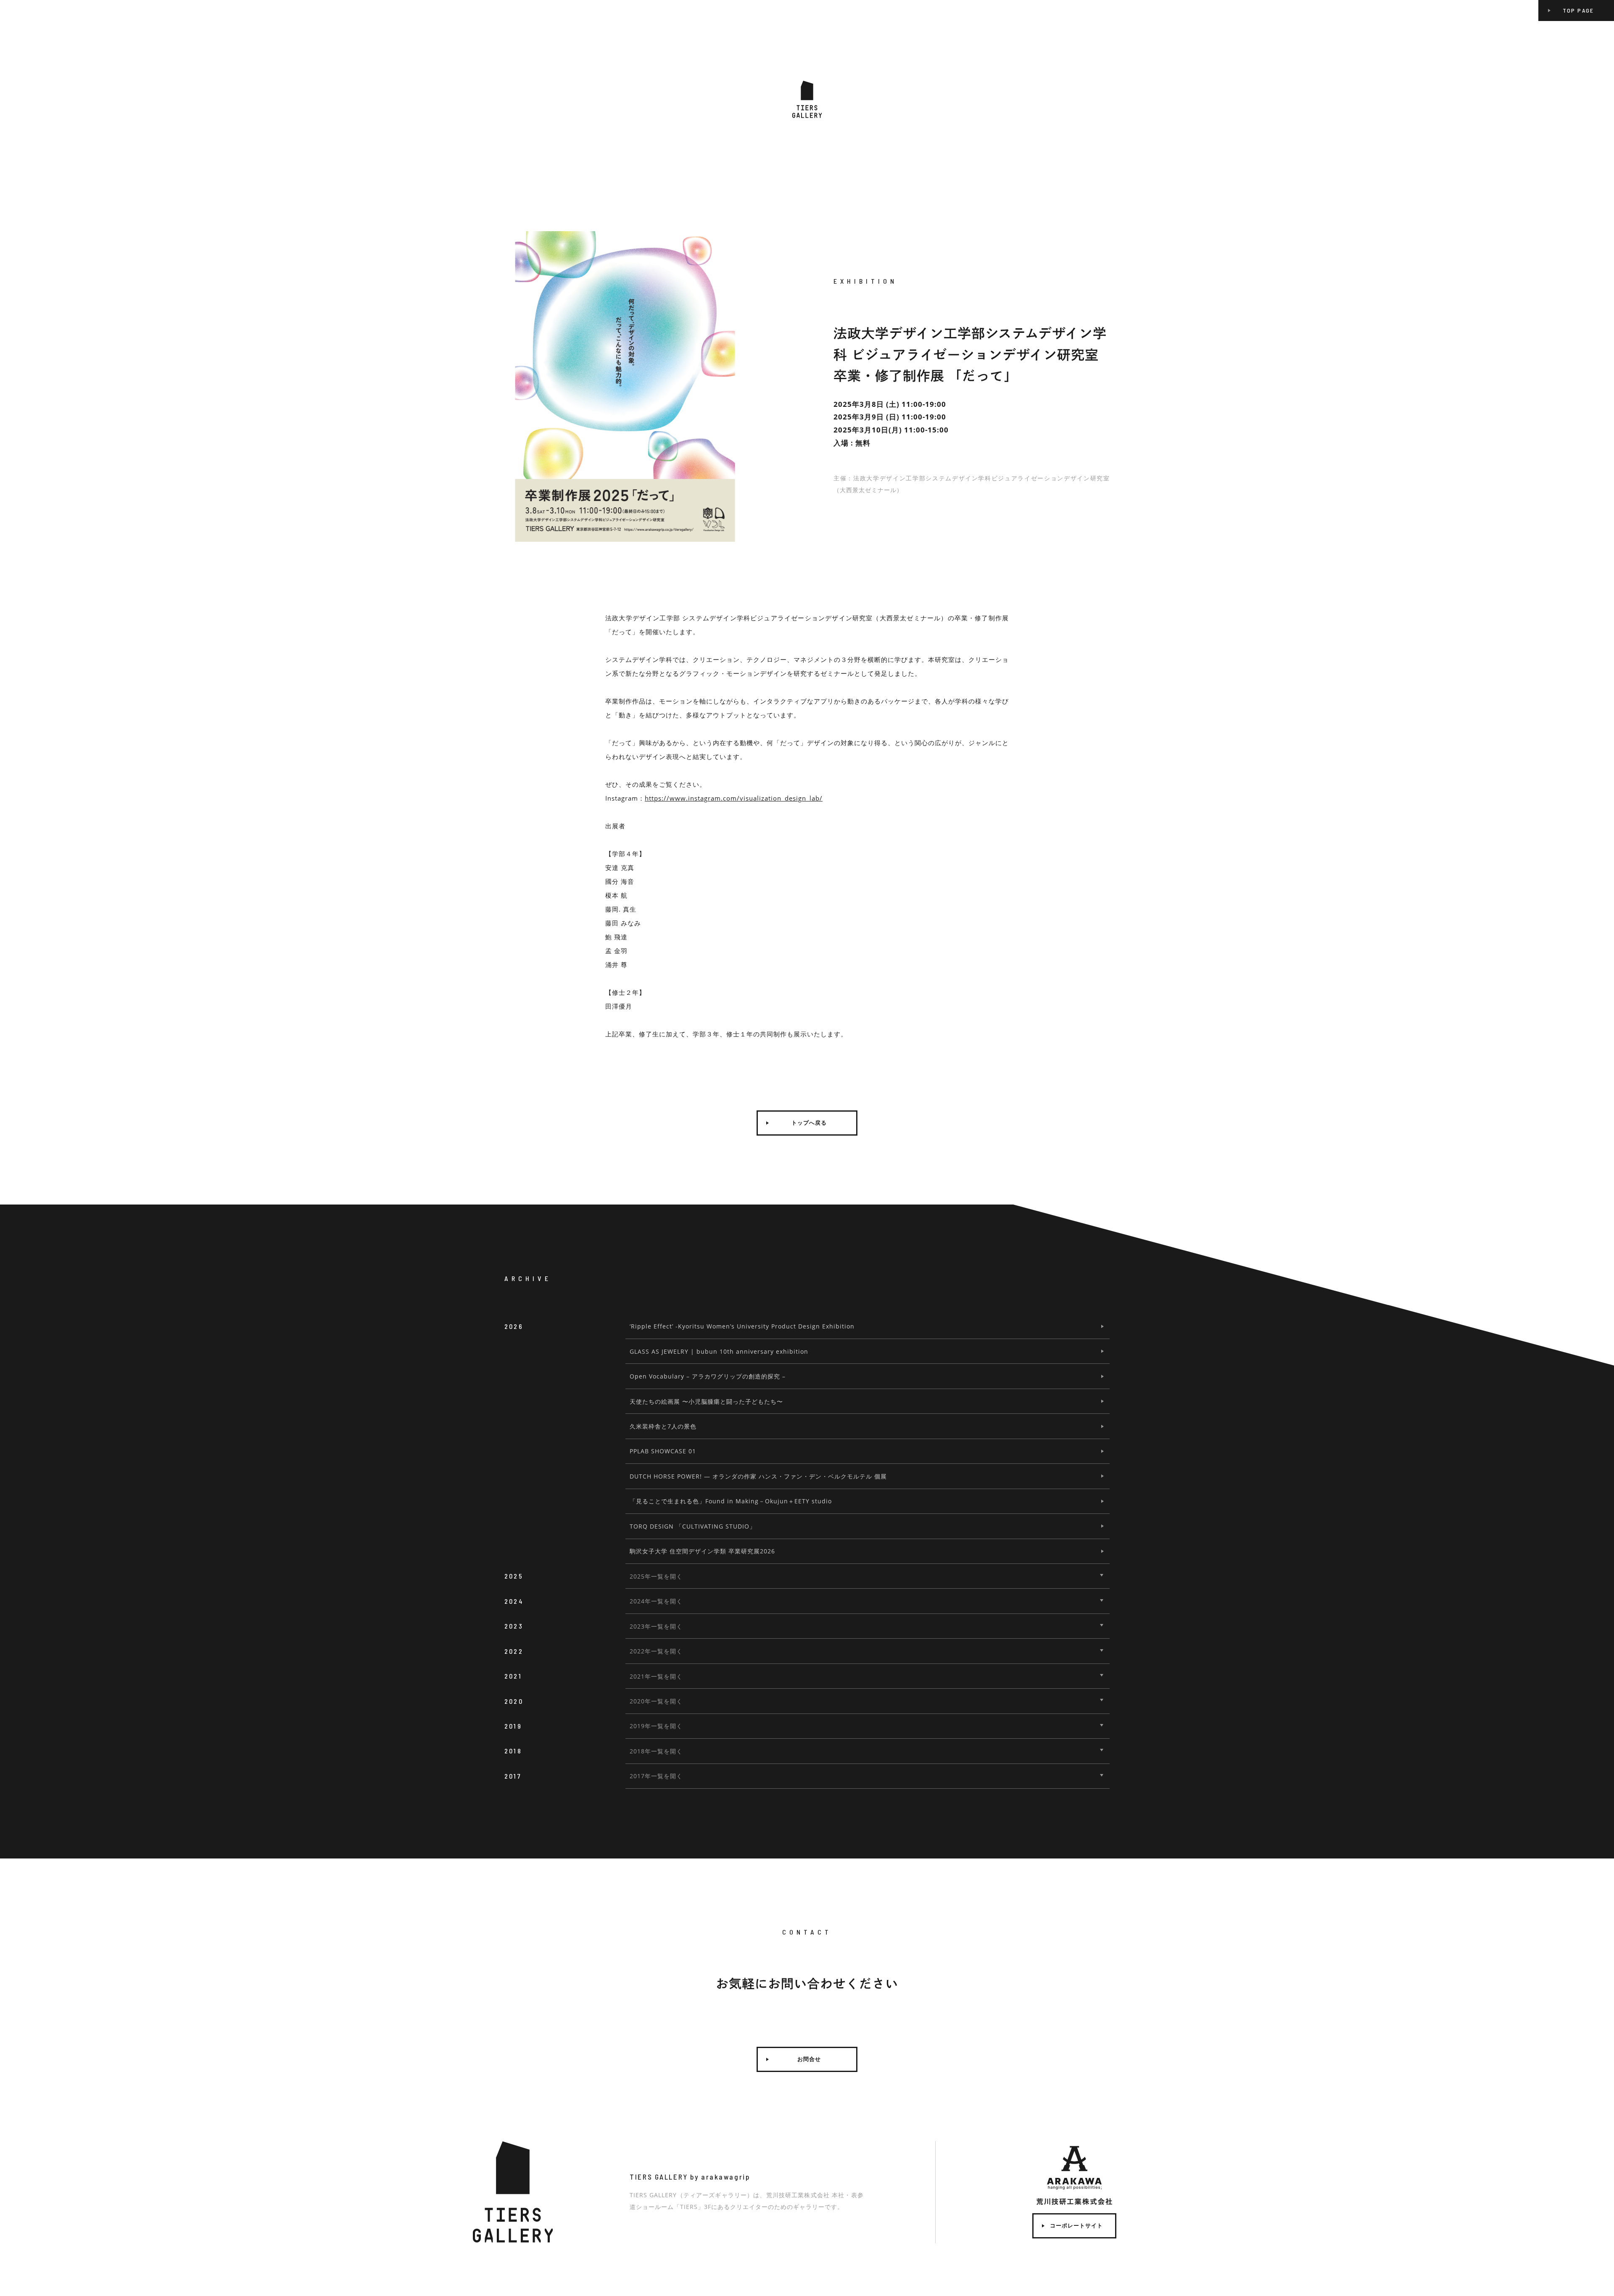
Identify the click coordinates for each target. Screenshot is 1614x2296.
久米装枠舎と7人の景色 (663, 1426)
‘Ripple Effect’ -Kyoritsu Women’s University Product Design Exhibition (742, 1326)
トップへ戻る (809, 1123)
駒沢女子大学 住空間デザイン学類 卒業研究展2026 (702, 1551)
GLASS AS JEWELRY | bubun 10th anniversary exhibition (719, 1351)
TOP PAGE (1578, 10)
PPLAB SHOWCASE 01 (663, 1451)
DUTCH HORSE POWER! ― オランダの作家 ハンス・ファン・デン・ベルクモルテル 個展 (758, 1476)
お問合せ (809, 2059)
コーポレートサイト (1076, 2226)
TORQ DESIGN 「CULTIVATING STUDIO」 (693, 1526)
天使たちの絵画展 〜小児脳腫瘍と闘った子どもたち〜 (706, 1401)
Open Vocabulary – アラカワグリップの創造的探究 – (708, 1376)
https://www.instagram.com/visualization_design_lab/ (734, 798)
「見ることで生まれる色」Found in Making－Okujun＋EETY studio (731, 1501)
